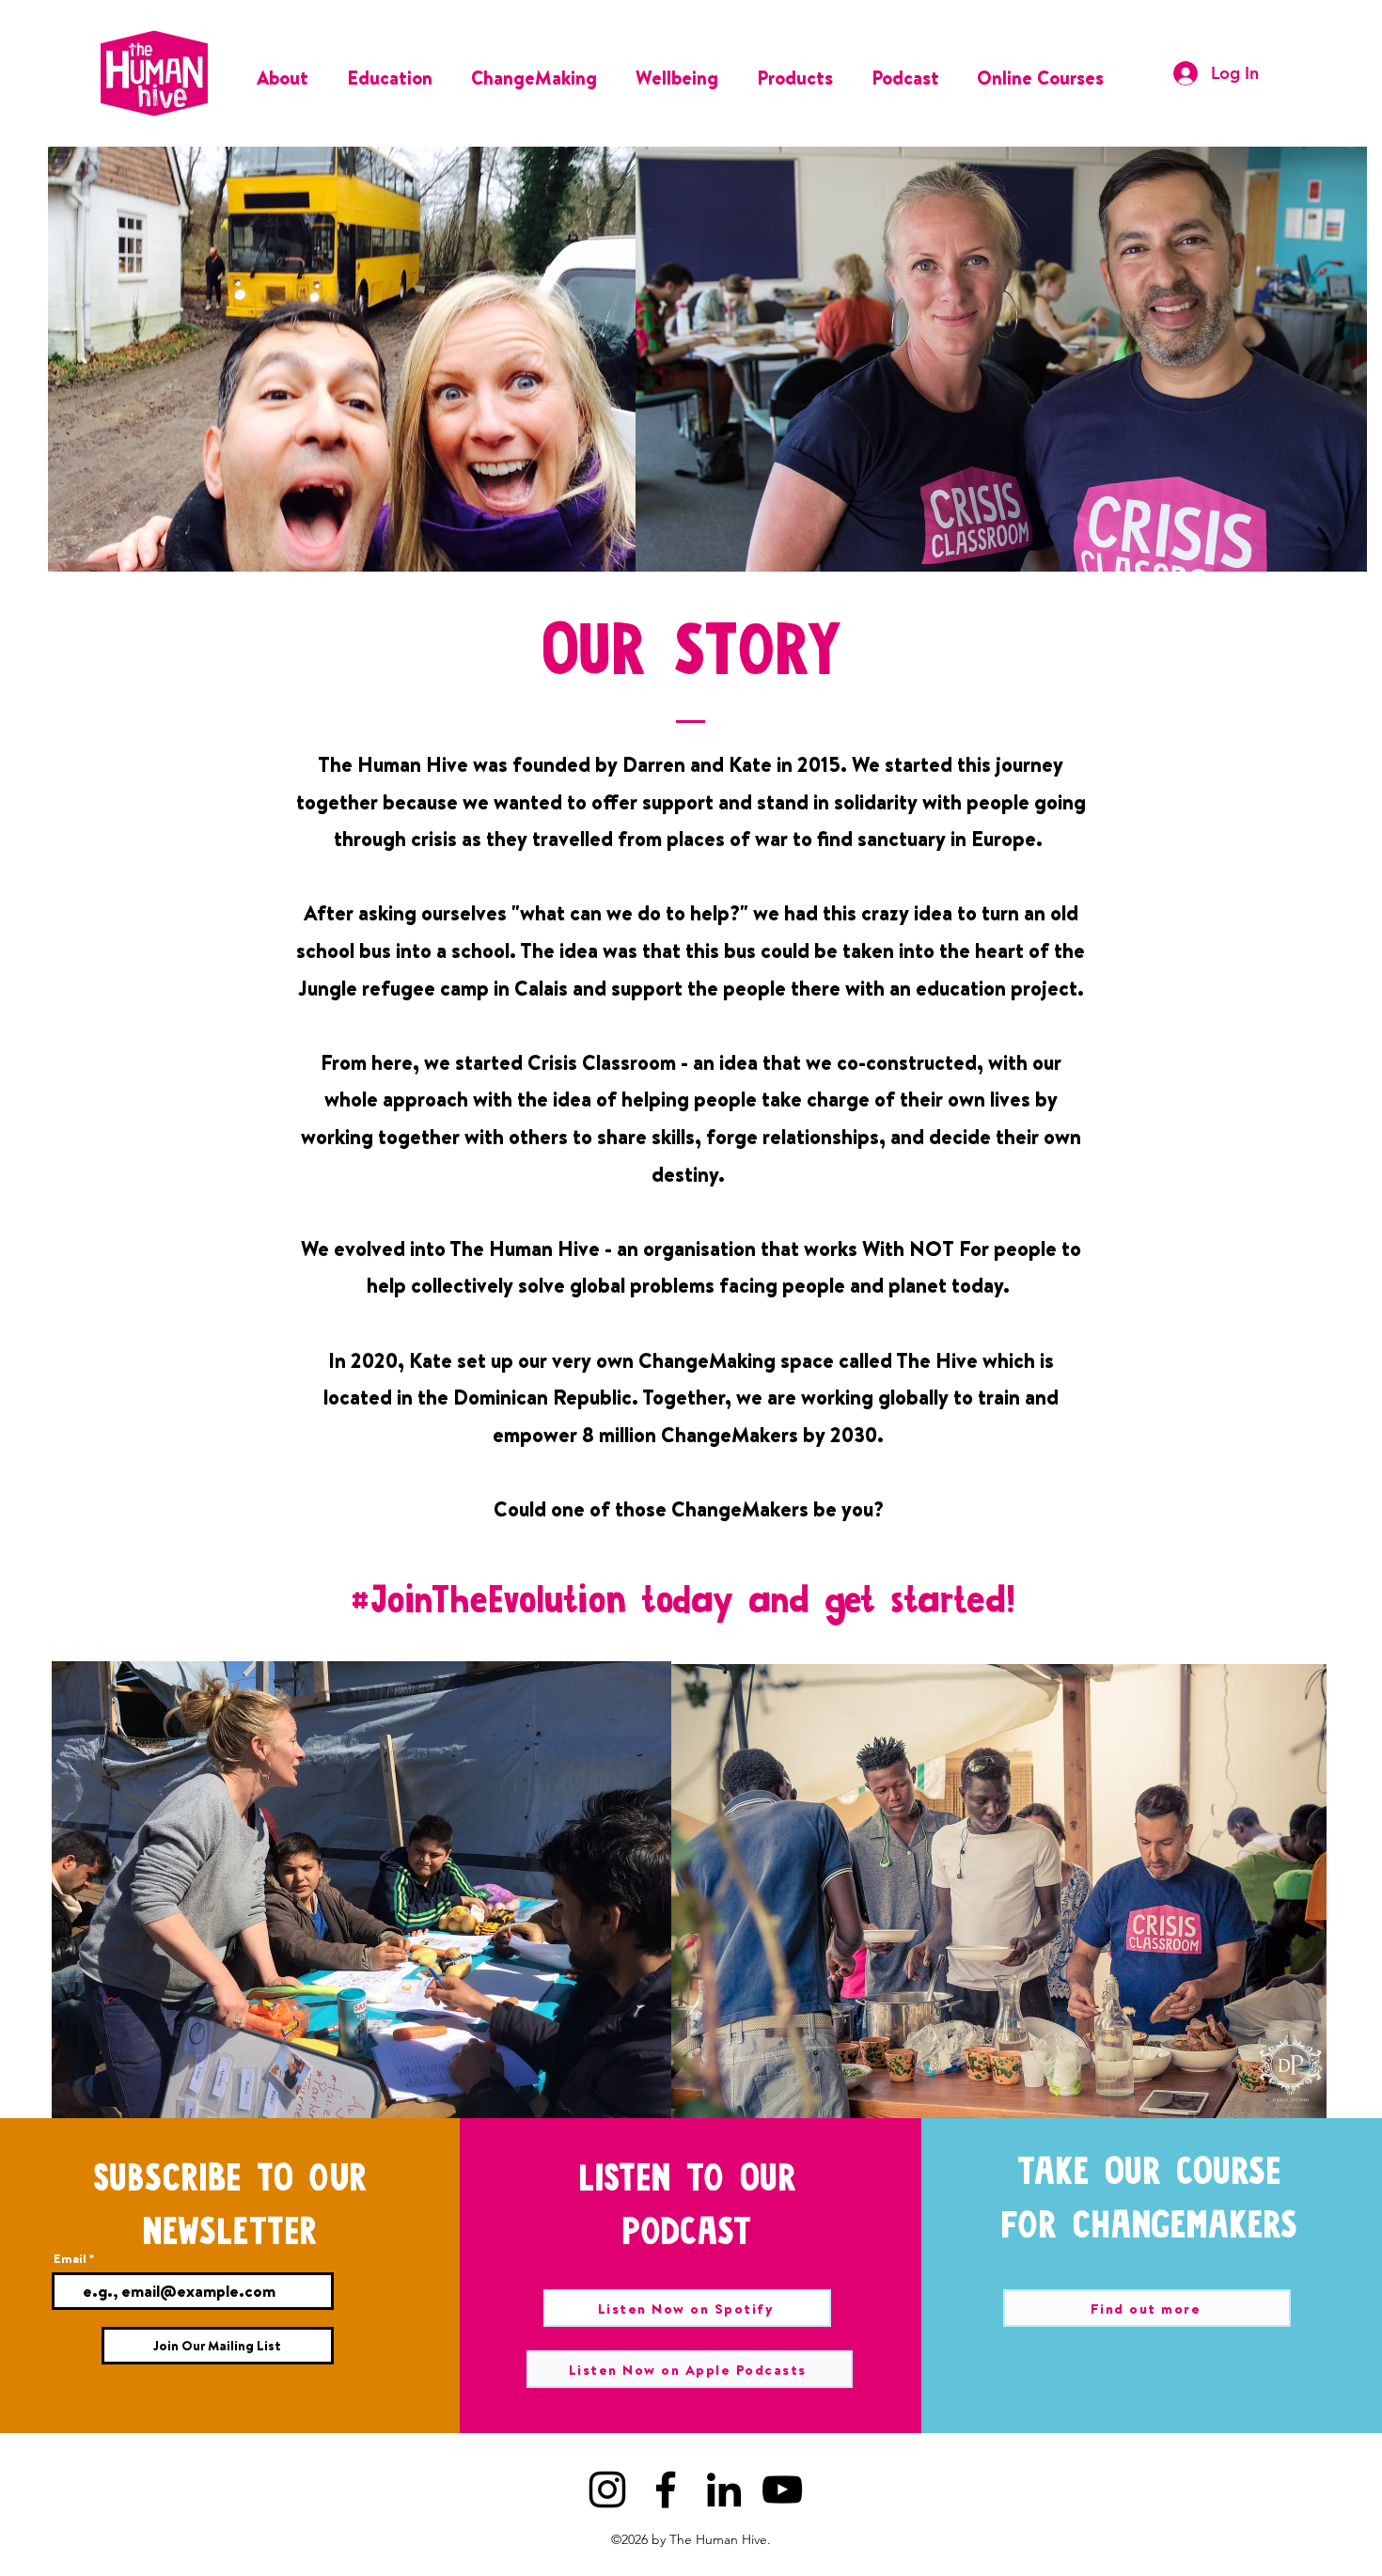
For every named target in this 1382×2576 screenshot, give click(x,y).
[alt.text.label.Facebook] (666, 2490)
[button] (288, 73)
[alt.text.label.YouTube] (782, 2490)
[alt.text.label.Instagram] (607, 2490)
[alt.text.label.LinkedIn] (724, 2490)
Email (70, 2259)
